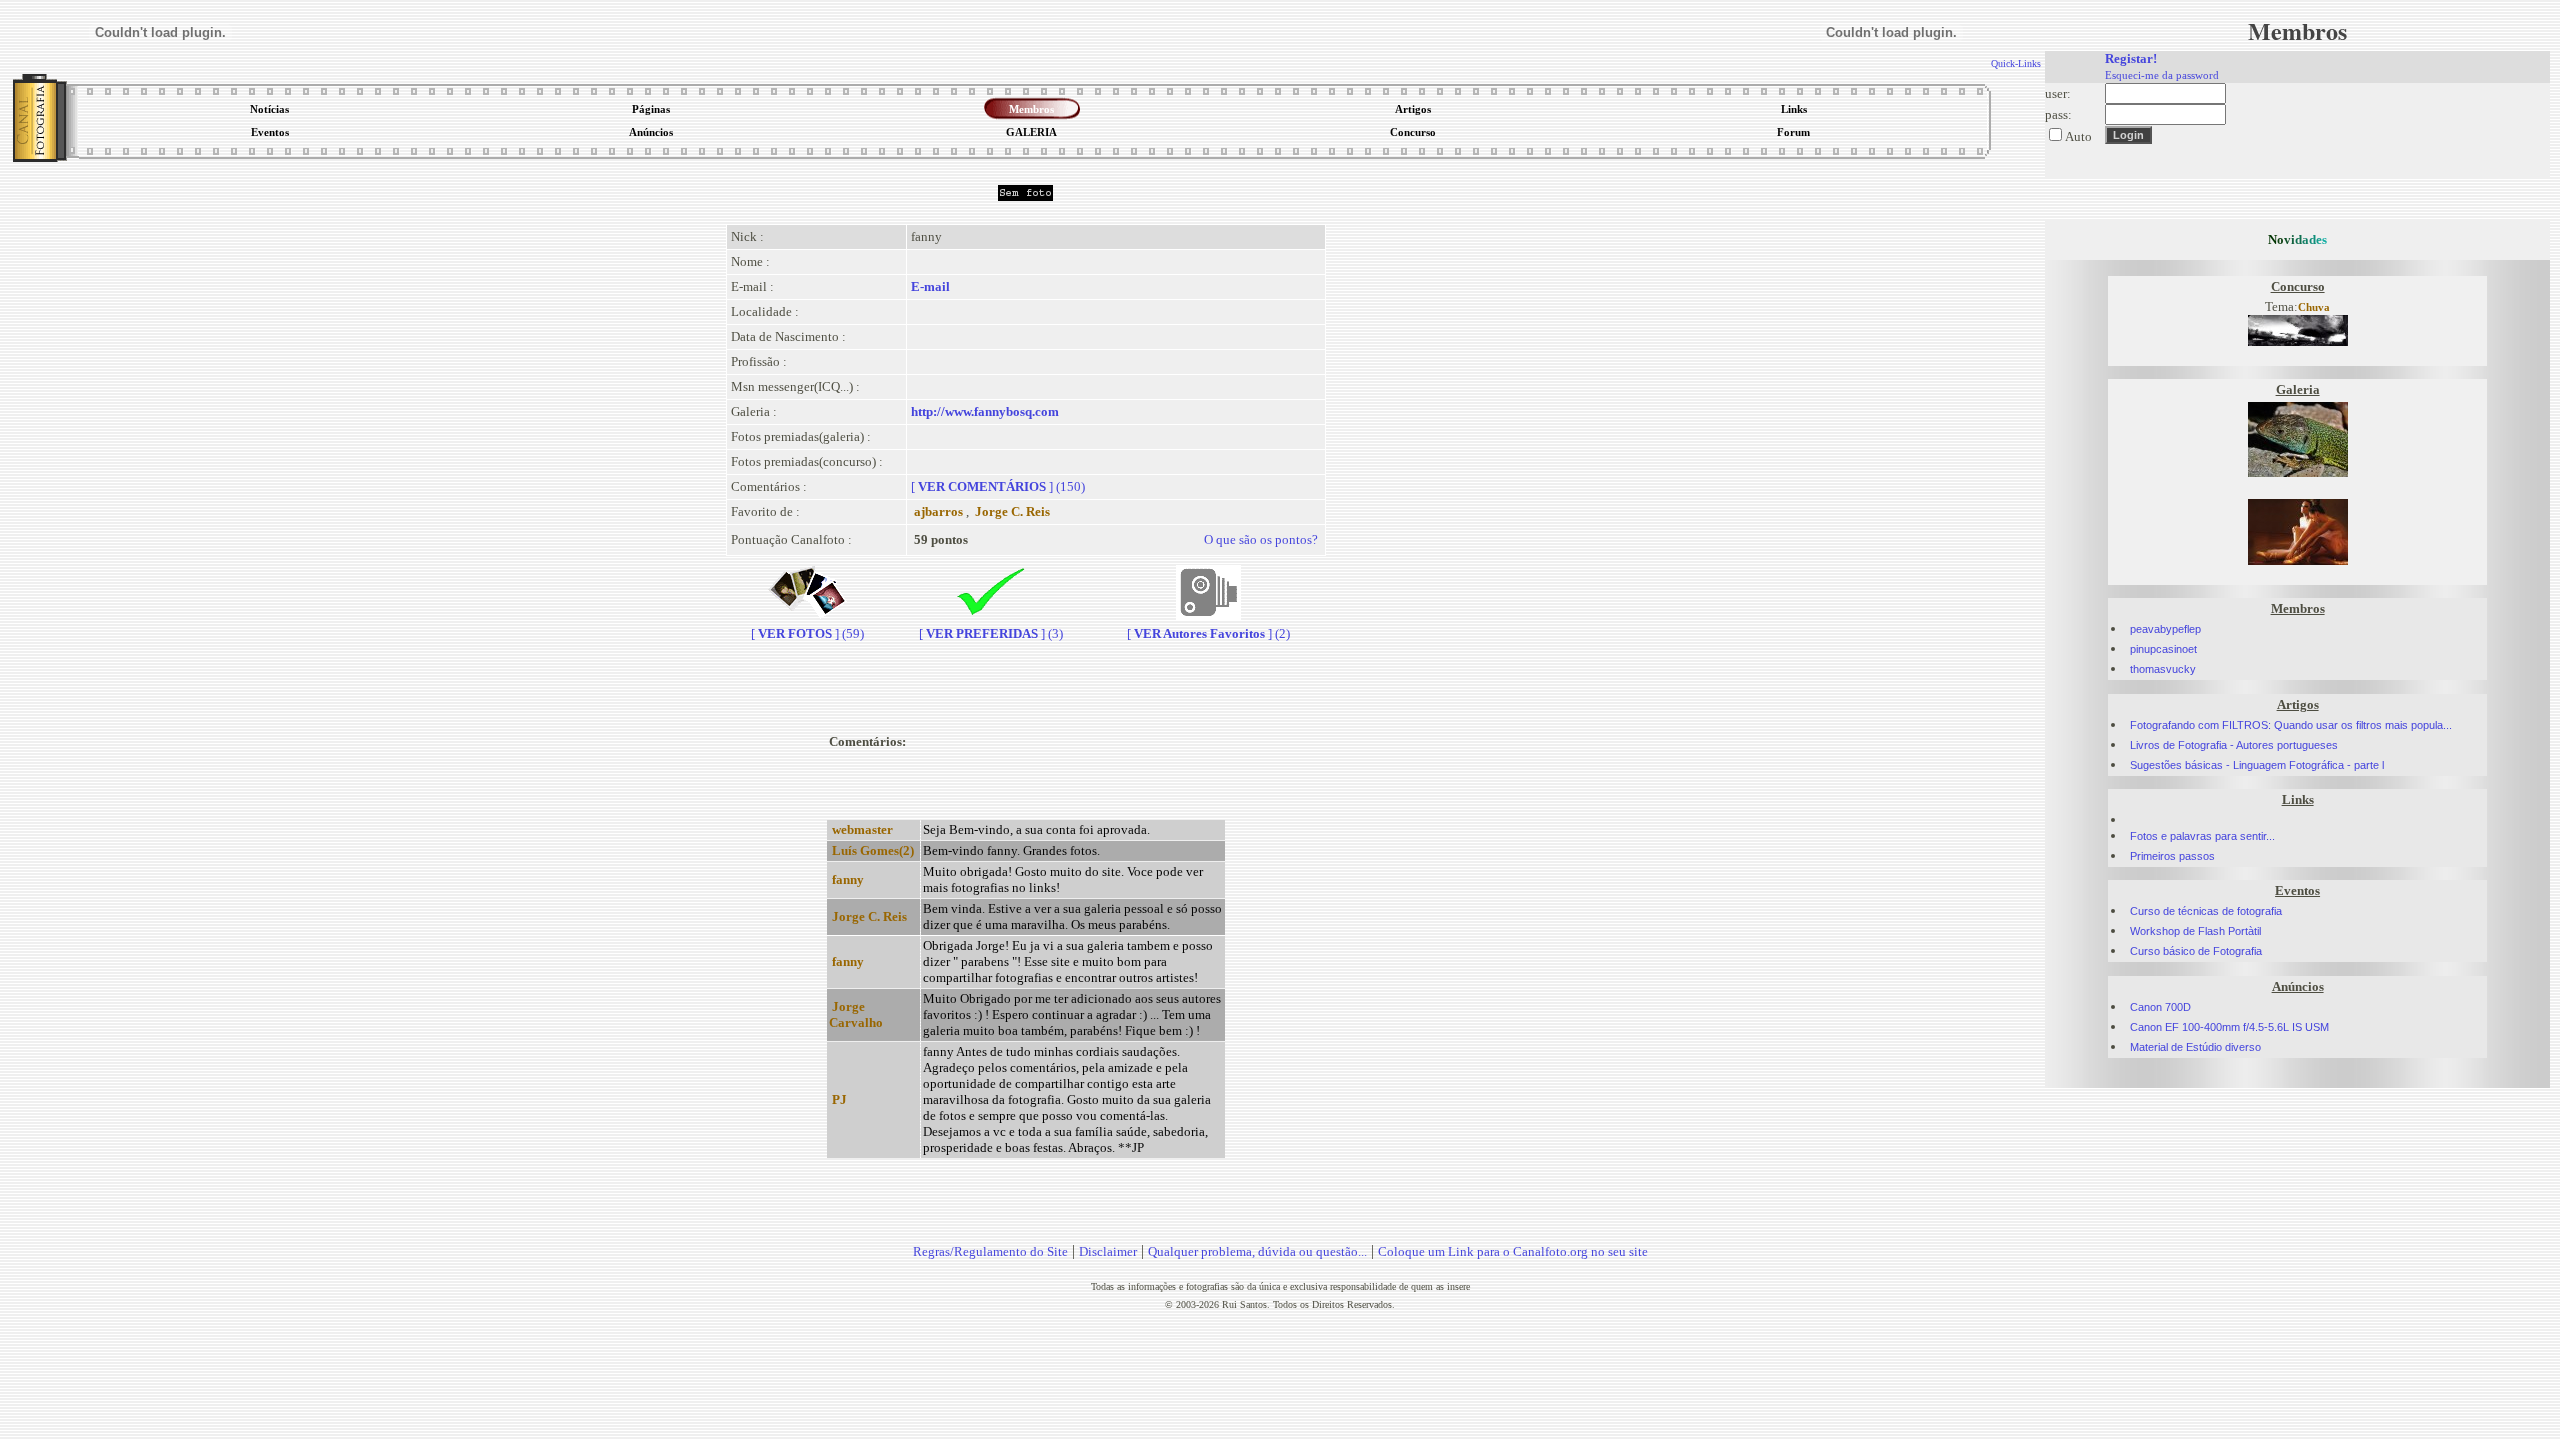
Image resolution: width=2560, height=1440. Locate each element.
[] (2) (1208, 633)
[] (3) (991, 633)
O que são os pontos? (1261, 539)
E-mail (930, 286)
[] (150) (998, 486)
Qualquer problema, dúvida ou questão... (1257, 1251)
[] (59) (807, 633)
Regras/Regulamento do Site (990, 1251)
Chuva (2314, 307)
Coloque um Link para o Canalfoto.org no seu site (1513, 1251)
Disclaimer (1108, 1251)
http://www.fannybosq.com (985, 411)
